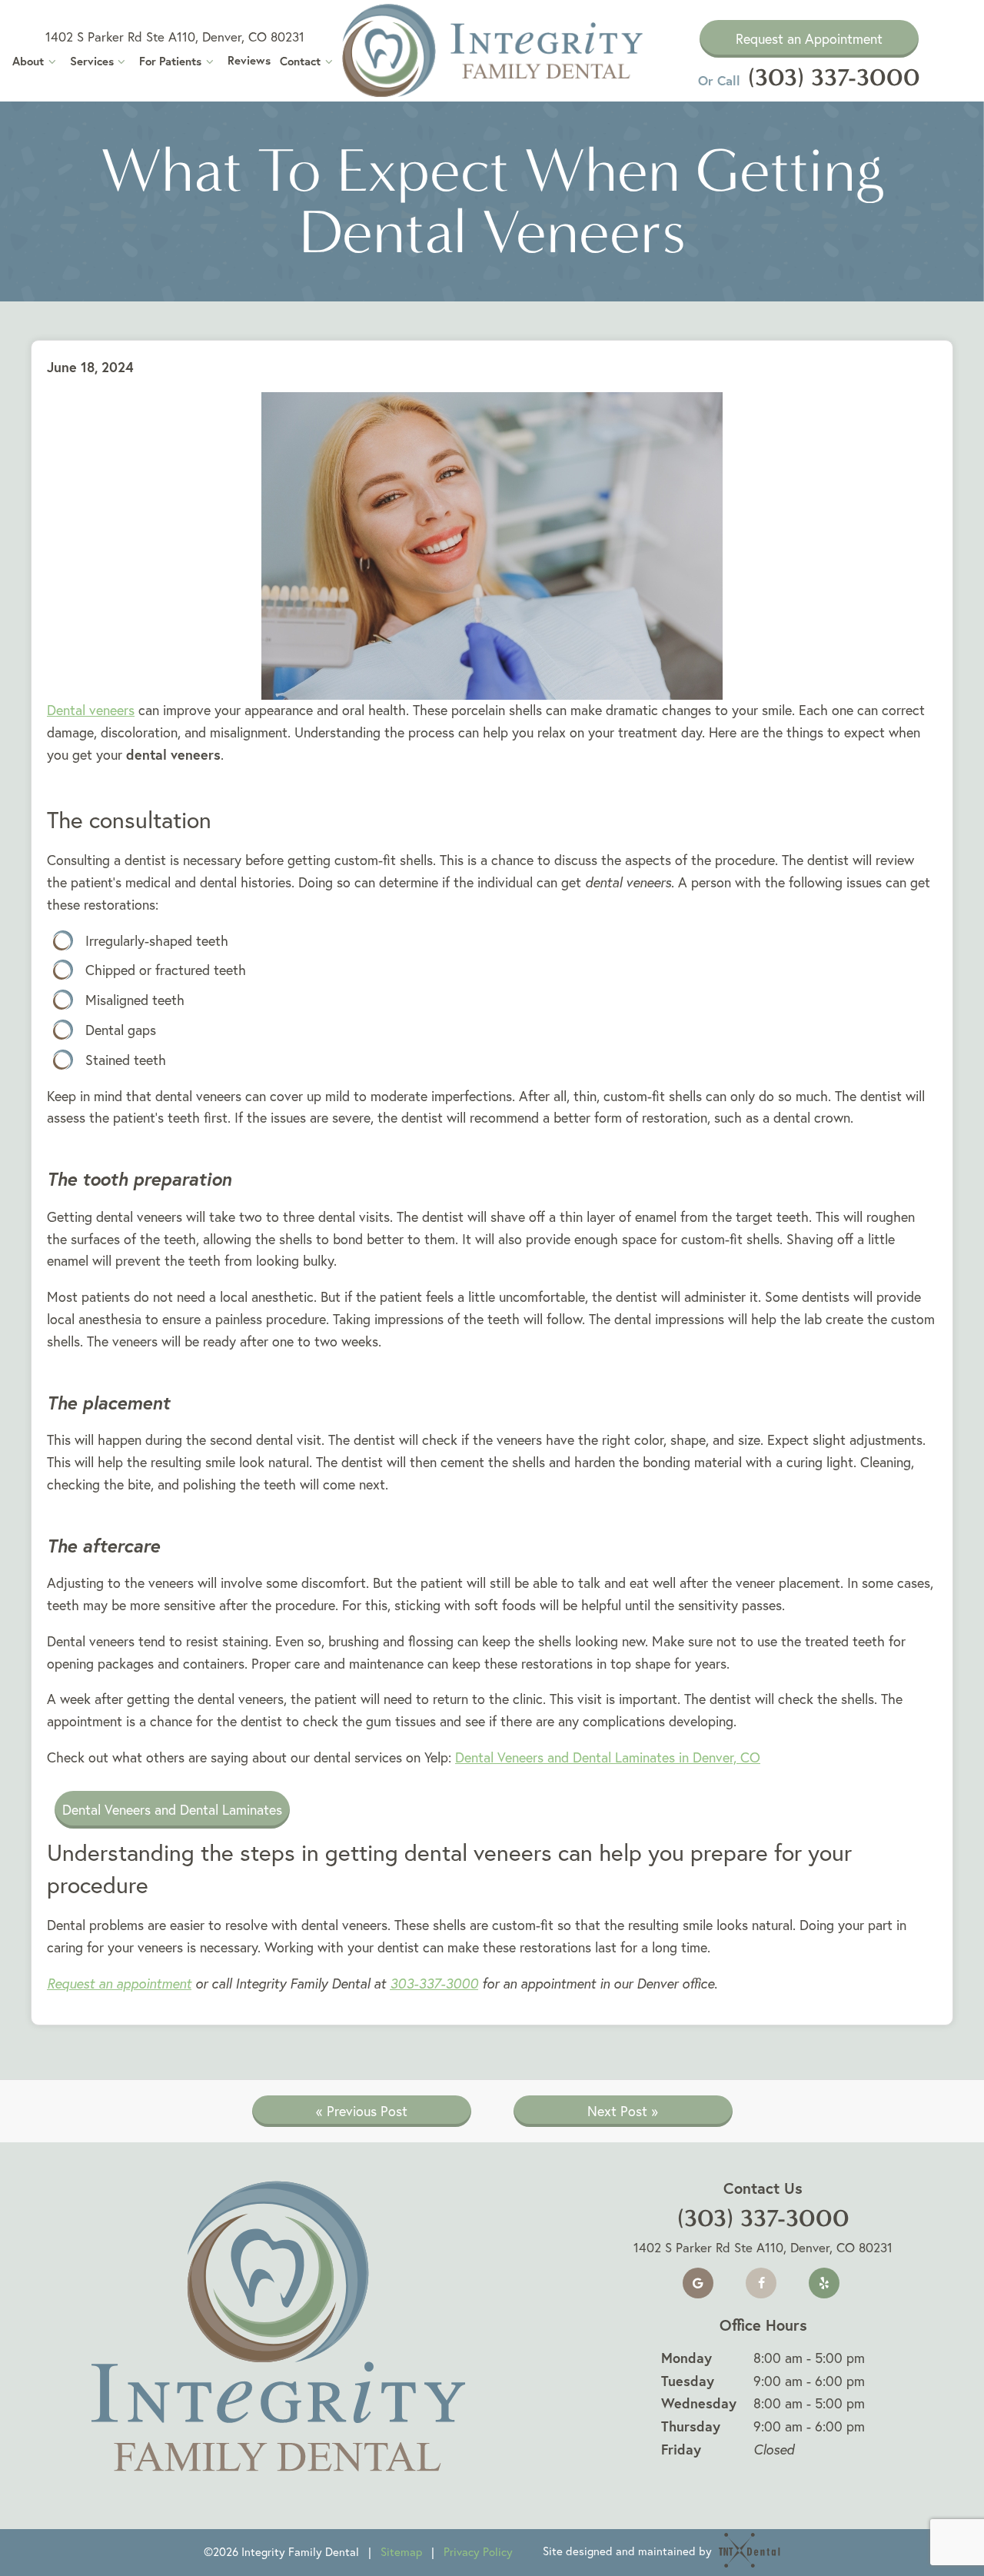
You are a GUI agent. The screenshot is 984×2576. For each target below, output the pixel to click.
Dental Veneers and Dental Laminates (172, 1810)
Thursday (691, 2426)
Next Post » (623, 2111)
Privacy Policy (478, 2552)
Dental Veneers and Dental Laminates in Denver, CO (608, 1757)
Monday (686, 2358)
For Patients (170, 61)
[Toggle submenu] (52, 61)
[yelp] (824, 2283)
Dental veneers (91, 710)
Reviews (249, 60)
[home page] (492, 51)
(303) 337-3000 (809, 77)
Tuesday (688, 2381)
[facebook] (761, 2283)
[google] (698, 2283)
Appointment (809, 39)
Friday (681, 2449)
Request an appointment (119, 1984)
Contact (300, 61)
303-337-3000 (434, 1984)
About (28, 61)
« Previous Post (362, 2111)
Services (92, 61)
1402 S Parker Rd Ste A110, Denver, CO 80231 (175, 37)
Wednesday (699, 2403)
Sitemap (401, 2552)
